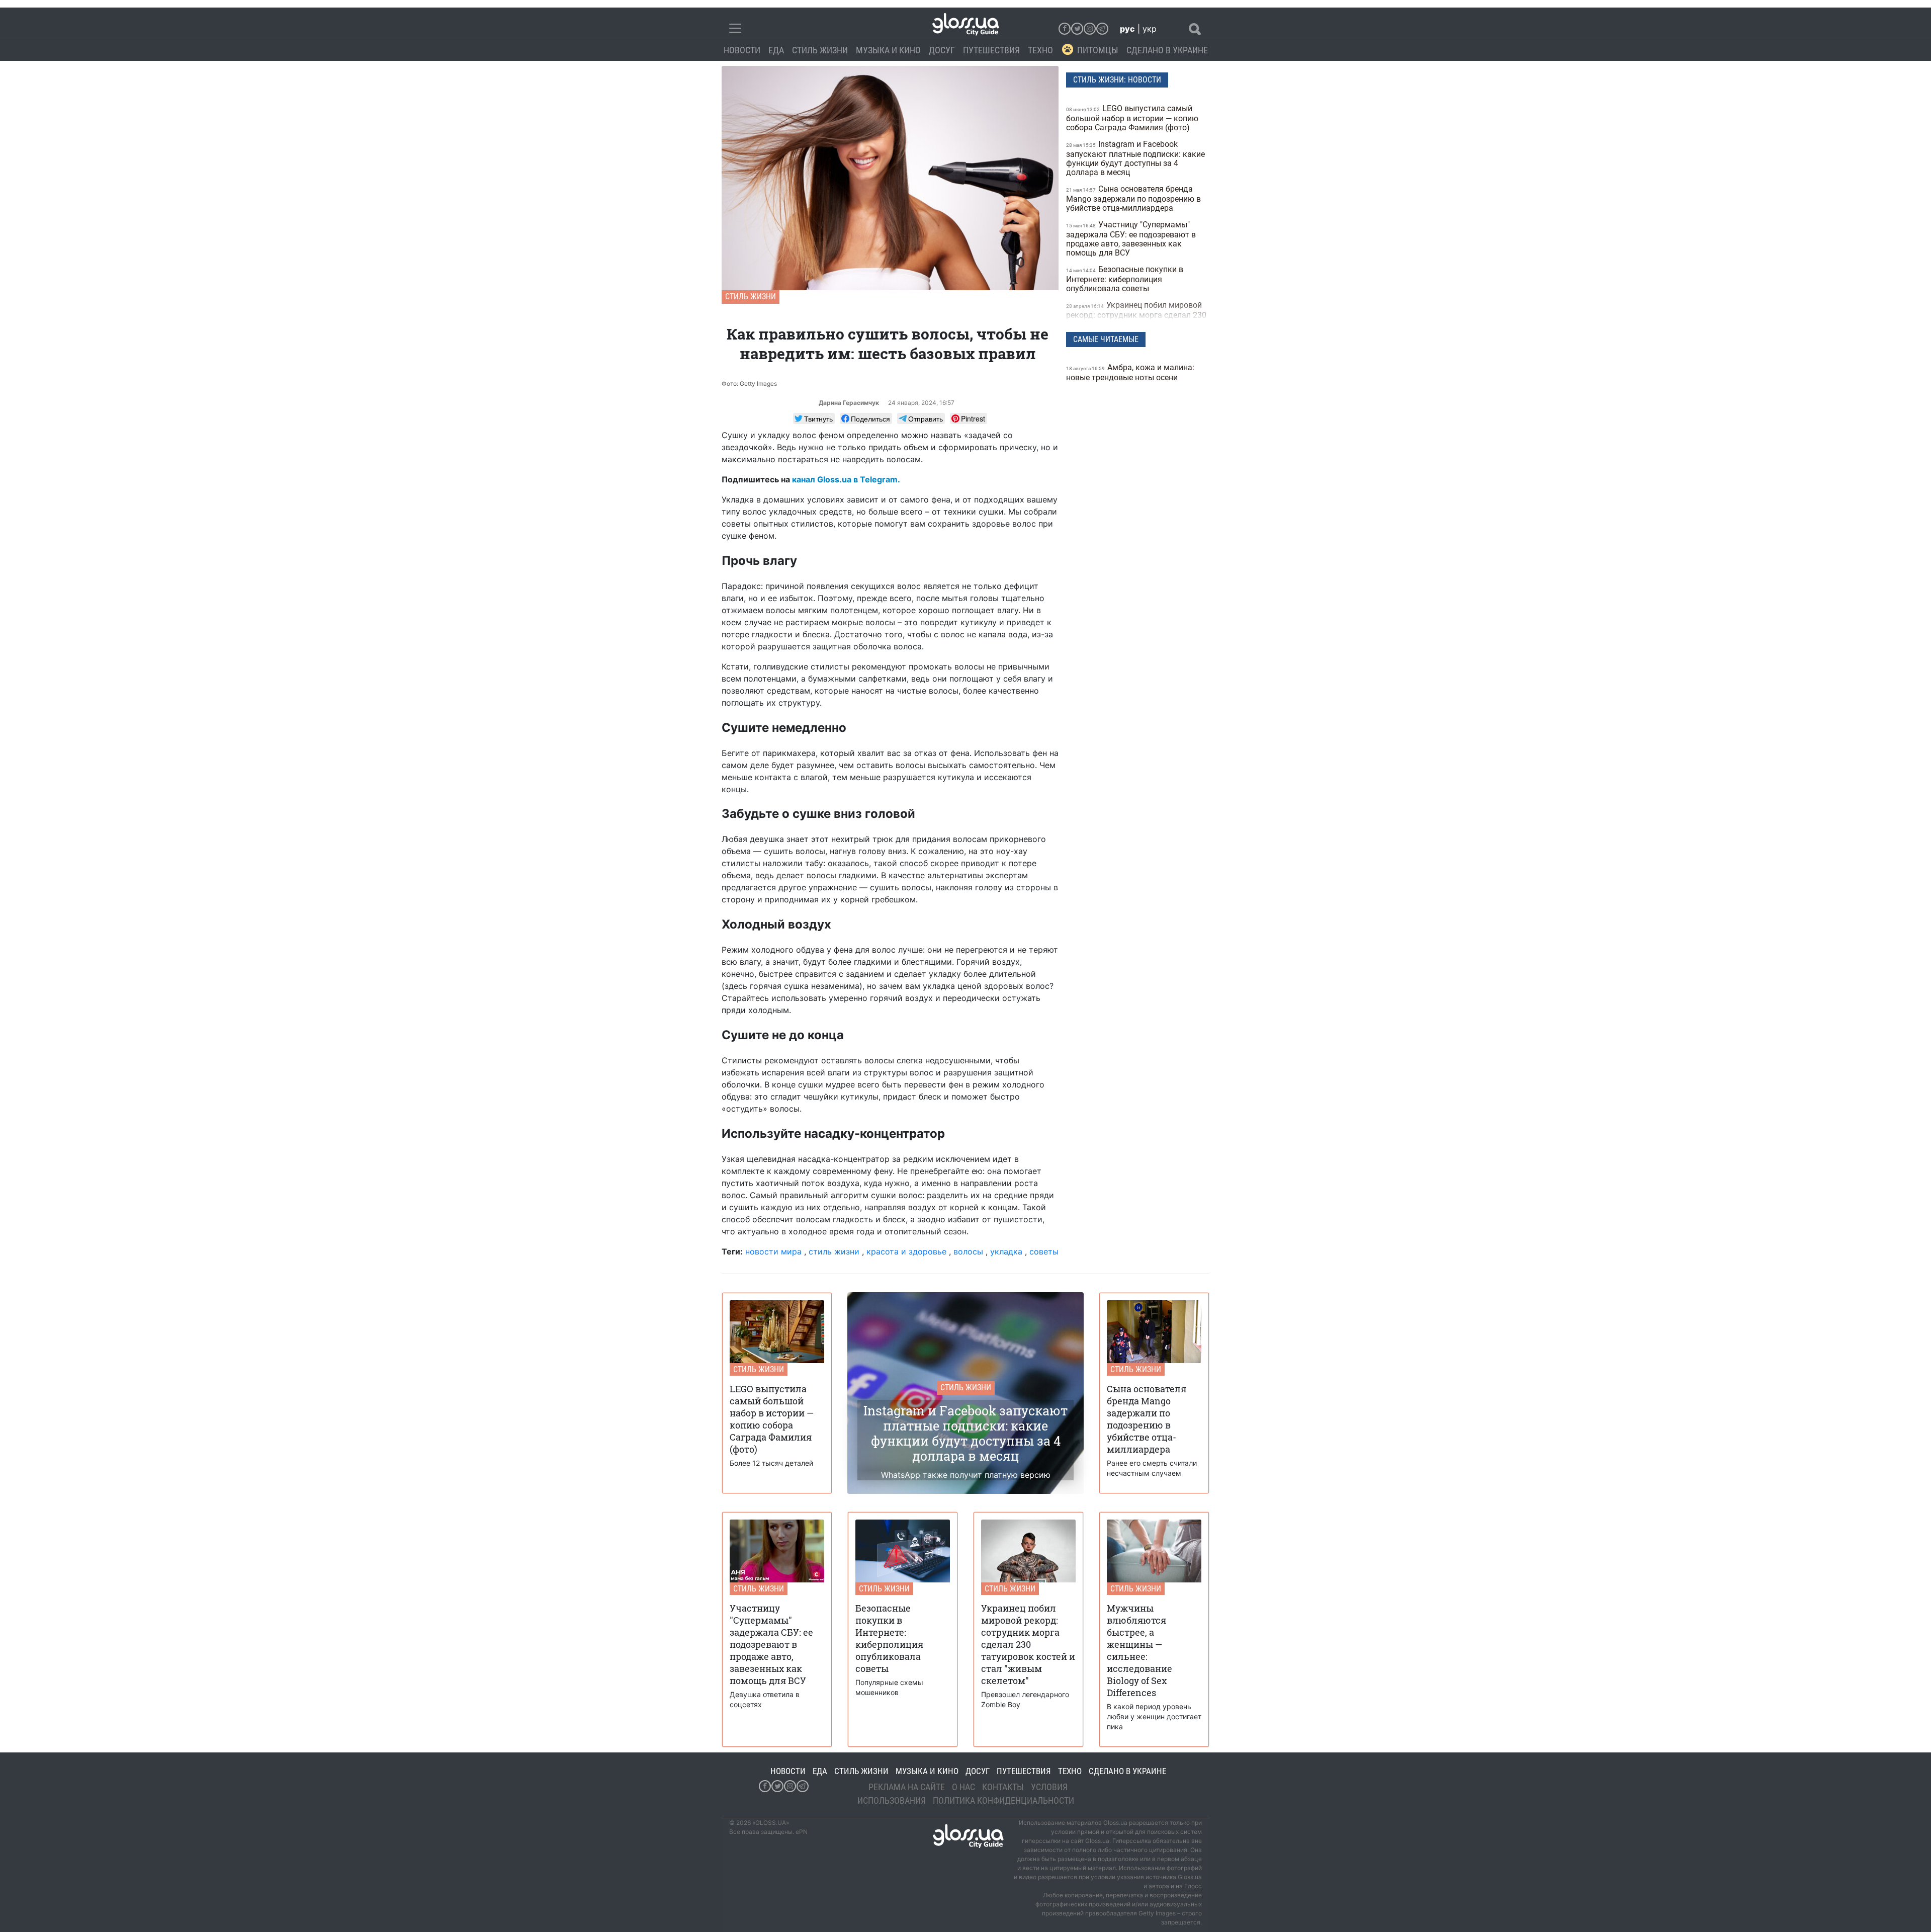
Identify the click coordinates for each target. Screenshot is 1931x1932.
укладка (1006, 1251)
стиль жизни (834, 1251)
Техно (1040, 50)
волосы (968, 1251)
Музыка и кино (888, 50)
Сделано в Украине (1167, 50)
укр (1150, 29)
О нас (963, 1787)
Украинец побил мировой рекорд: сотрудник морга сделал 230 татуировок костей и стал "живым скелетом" (1136, 319)
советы (1044, 1251)
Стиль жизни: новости (1117, 80)
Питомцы (1098, 50)
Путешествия (991, 50)
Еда (776, 50)
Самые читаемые (1106, 339)
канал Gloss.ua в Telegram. (846, 479)
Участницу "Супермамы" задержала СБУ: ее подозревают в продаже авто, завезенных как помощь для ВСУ (1131, 239)
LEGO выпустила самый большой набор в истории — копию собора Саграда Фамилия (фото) (1132, 118)
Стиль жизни (820, 50)
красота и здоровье (906, 1251)
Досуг (942, 50)
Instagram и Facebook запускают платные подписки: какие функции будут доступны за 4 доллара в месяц (1135, 158)
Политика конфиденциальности (1003, 1800)
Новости (742, 50)
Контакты (1003, 1787)
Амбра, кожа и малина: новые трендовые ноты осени (1130, 372)
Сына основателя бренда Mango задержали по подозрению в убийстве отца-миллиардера (1133, 198)
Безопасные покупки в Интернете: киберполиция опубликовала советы (1125, 279)
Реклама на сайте (907, 1787)
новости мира (773, 1251)
